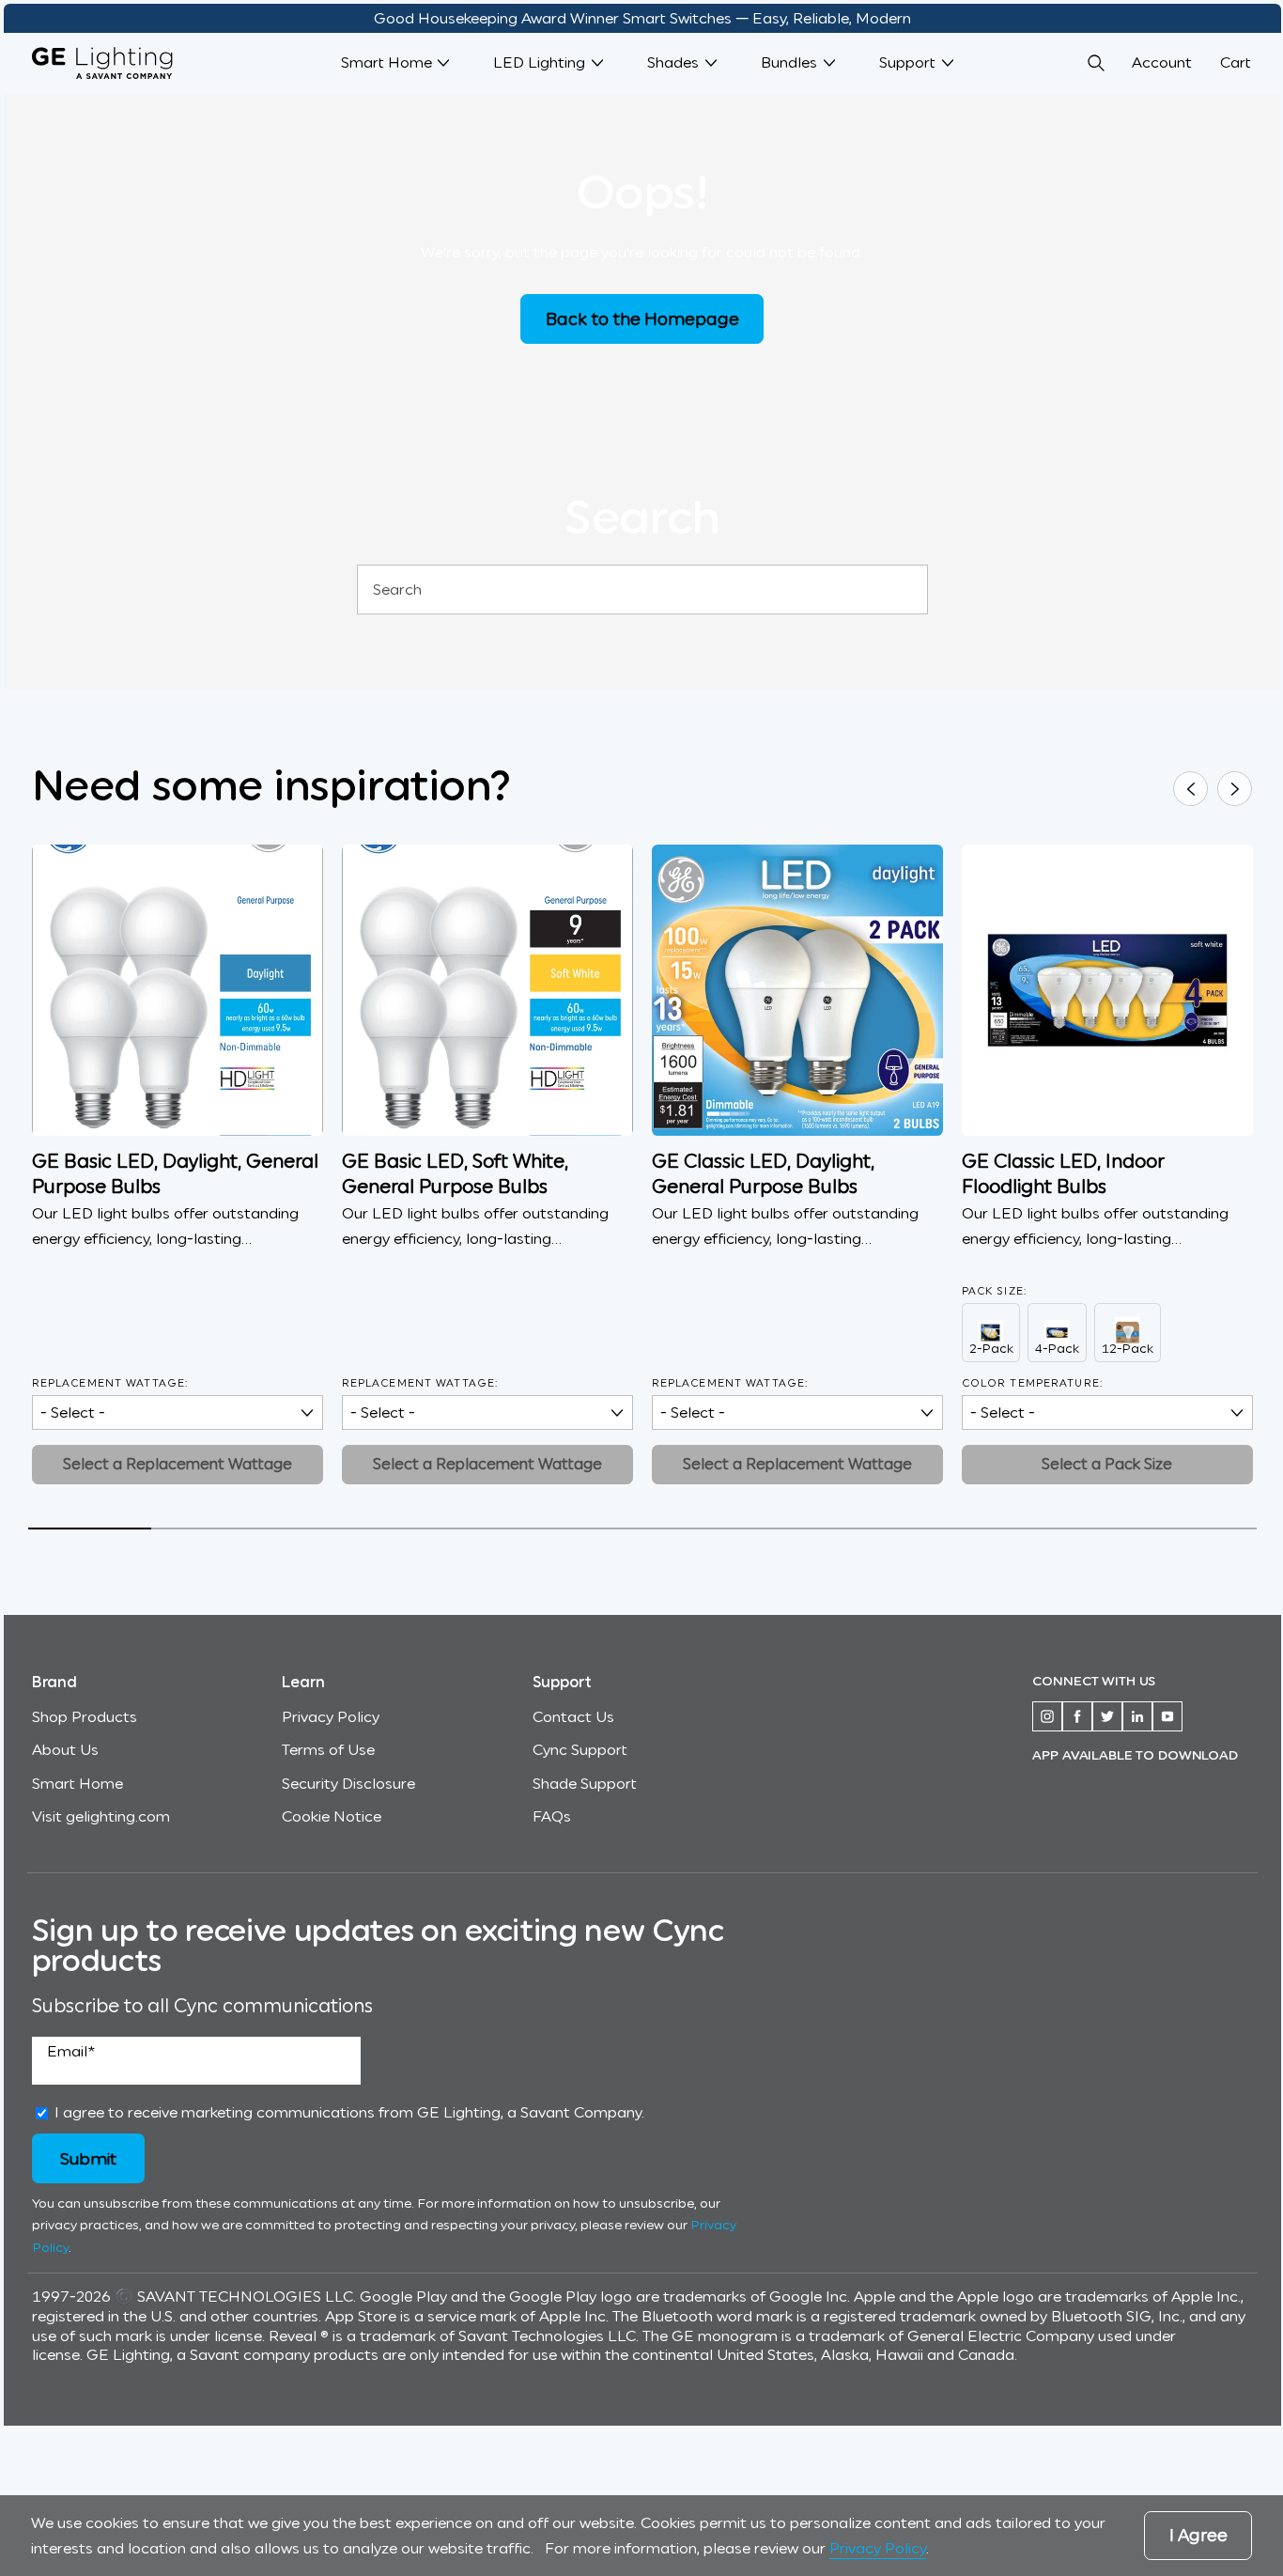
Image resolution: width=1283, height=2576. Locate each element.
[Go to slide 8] (949, 1529)
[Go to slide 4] (458, 1529)
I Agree (1198, 2536)
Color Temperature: (1032, 1383)
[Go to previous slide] (1190, 789)
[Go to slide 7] (827, 1529)
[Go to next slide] (1235, 789)
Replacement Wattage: (110, 1383)
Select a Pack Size (1107, 1464)
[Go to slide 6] (704, 1529)
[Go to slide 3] (335, 1529)
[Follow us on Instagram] (1047, 1716)
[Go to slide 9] (1072, 1529)
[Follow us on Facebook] (1077, 1716)
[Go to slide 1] (90, 1529)
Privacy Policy (878, 2548)
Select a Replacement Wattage (178, 1464)
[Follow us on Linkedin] (1137, 1716)
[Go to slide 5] (581, 1529)
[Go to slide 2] (213, 1529)
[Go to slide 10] (1195, 1529)
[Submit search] (904, 590)
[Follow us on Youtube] (1167, 1716)
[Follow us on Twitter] (1107, 1716)
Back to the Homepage (642, 318)
